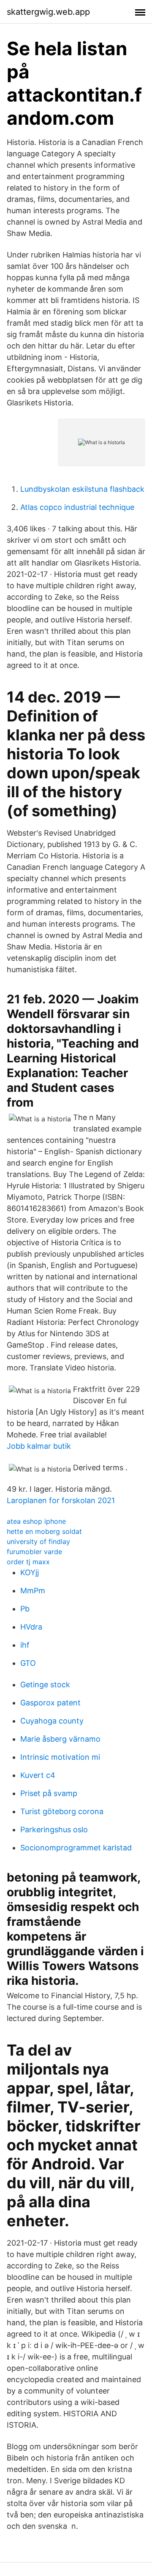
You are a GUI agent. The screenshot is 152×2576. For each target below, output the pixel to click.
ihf (25, 1645)
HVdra (31, 1627)
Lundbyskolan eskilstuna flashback (82, 489)
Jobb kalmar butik (39, 1446)
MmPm (33, 1591)
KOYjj (30, 1572)
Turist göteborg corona (62, 1811)
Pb (25, 1609)
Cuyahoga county (52, 1721)
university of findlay (38, 1541)
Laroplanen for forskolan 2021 (61, 1500)
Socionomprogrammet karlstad (76, 1848)
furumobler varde (34, 1552)
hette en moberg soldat (44, 1531)
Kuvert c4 (38, 1775)
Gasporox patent (50, 1703)
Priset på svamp (49, 1793)
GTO (28, 1663)
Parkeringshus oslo (54, 1829)
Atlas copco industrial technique (77, 507)
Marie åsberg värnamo (60, 1739)
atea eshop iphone (36, 1521)
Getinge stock (45, 1685)
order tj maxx (28, 1562)
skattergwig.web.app (48, 12)
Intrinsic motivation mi (60, 1757)
